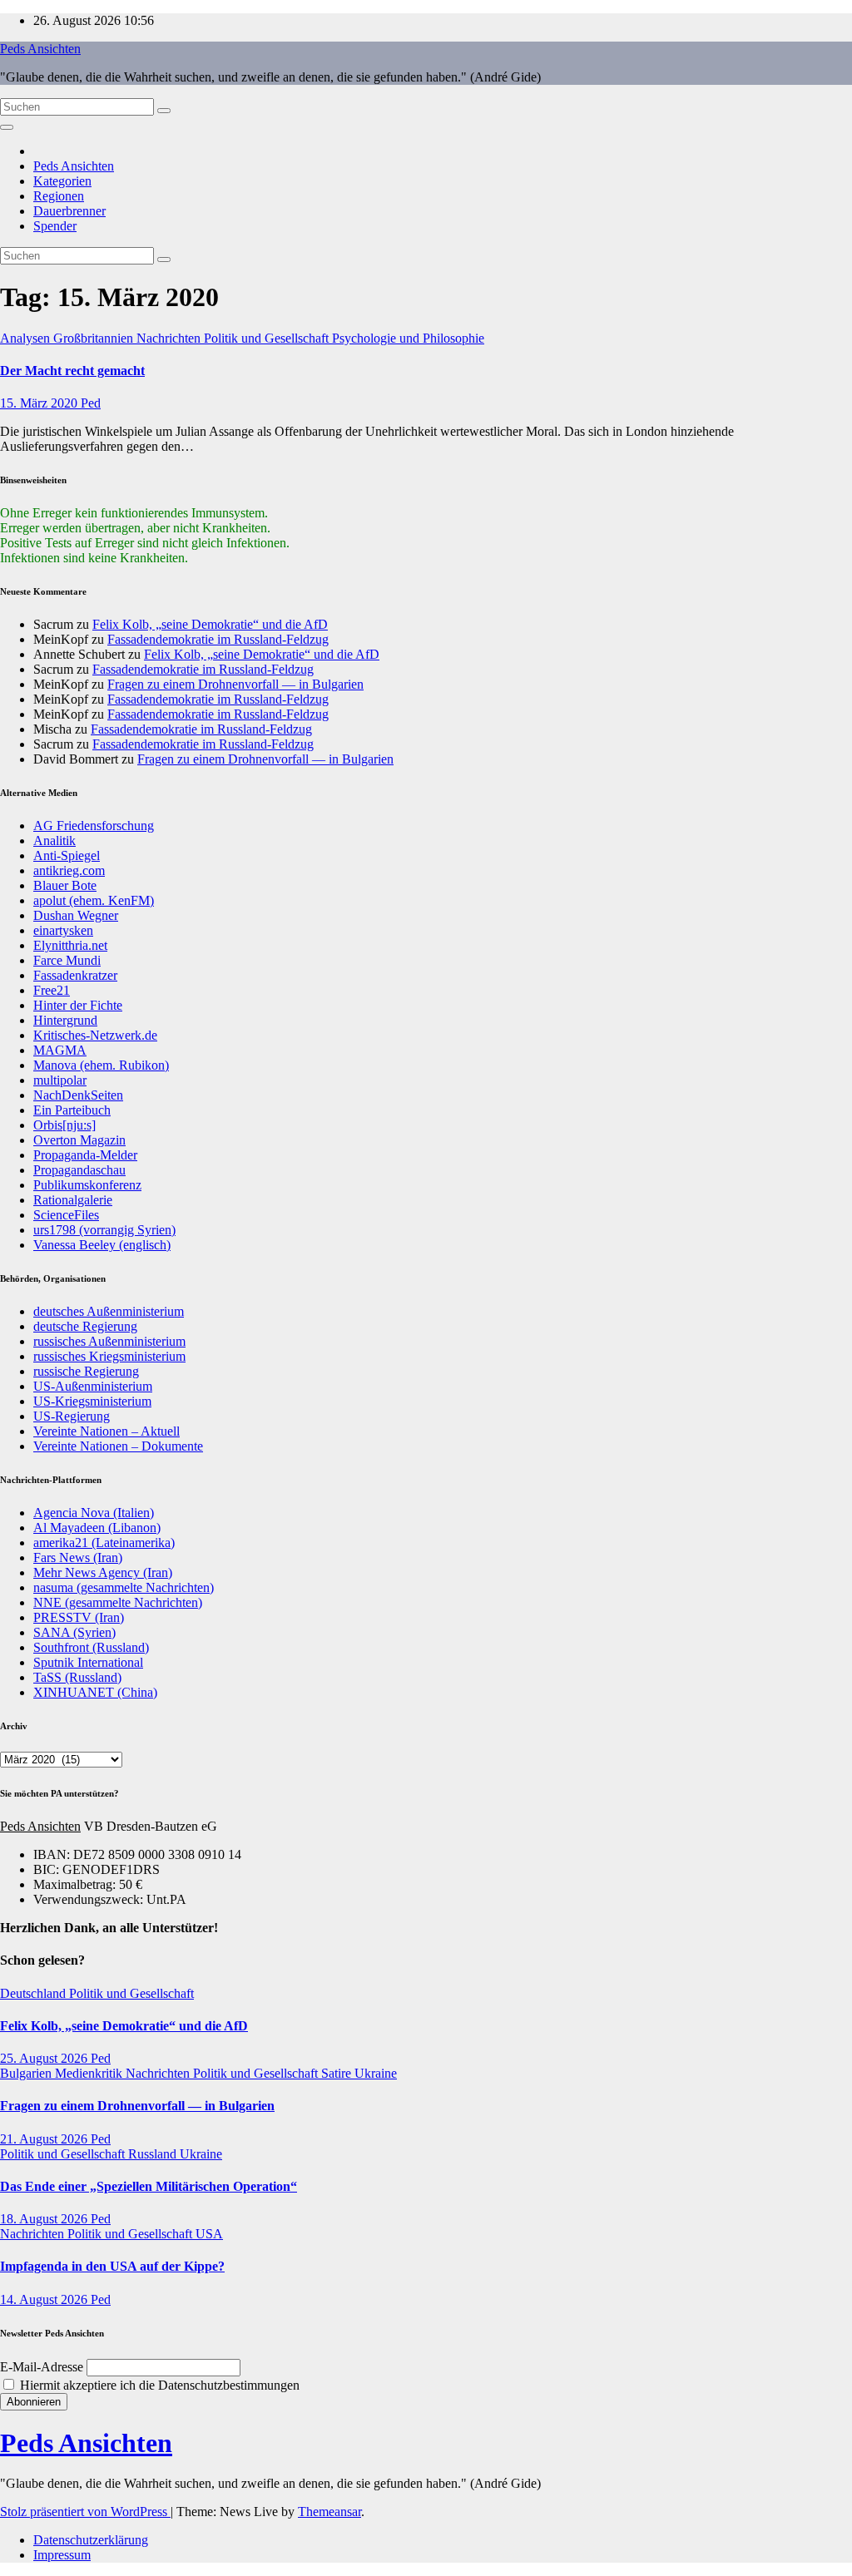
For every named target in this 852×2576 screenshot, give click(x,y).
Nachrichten (170, 338)
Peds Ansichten (40, 49)
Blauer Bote (65, 885)
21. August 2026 (45, 2139)
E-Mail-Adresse (42, 2367)
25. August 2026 (45, 2058)
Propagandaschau (79, 1170)
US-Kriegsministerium (92, 1401)
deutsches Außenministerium (109, 1311)
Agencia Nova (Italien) (94, 1513)
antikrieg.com (69, 870)
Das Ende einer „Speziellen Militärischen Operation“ (149, 2186)
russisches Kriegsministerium (109, 1356)
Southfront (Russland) (91, 1647)
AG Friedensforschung (94, 826)
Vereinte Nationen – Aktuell (106, 1431)
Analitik (54, 841)
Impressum (62, 2555)
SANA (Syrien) (74, 1632)
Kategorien (62, 181)
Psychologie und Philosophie (408, 338)
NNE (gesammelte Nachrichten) (118, 1602)
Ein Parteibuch (72, 1110)
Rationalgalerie (73, 1200)
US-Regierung (72, 1416)
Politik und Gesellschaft (268, 338)
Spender (55, 226)
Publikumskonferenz (87, 1185)
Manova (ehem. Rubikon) (101, 1065)
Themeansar (329, 2512)
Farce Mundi (67, 960)
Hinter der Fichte (78, 1005)
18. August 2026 (45, 2219)
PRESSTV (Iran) (79, 1617)
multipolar (60, 1080)
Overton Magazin (79, 1140)
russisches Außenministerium (109, 1341)
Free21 (52, 990)
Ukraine (376, 2073)
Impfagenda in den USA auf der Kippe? (112, 2266)
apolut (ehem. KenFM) (94, 900)
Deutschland (35, 1993)
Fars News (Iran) (78, 1557)
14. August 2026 (45, 2299)
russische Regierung (86, 1371)
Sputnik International (88, 1662)
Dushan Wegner (76, 915)
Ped (91, 403)
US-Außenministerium (93, 1386)
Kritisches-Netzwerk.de (95, 1035)
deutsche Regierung (85, 1326)
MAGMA (60, 1050)
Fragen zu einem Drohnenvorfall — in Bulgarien (235, 684)
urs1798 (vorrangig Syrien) (104, 1230)
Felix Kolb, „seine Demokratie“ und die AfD (210, 624)
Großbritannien (95, 338)
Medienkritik (90, 2073)
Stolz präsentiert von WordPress (85, 2512)
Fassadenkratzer (75, 975)
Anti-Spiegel (67, 855)
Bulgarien (27, 2073)
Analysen (27, 338)
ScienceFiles (66, 1215)
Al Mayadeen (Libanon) (97, 1528)
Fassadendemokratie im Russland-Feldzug (218, 639)
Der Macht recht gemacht (72, 371)
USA (209, 2234)
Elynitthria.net (70, 945)
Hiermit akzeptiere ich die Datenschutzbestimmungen (158, 2385)
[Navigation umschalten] (7, 127)
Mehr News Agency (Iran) (103, 1572)
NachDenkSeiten (78, 1095)
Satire (338, 2073)
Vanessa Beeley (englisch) (102, 1245)
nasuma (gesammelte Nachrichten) (124, 1587)
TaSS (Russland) (77, 1677)
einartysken (63, 930)
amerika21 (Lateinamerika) (104, 1543)
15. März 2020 (40, 403)
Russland (154, 2154)
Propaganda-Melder (85, 1155)
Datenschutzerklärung (91, 2540)
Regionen (59, 196)
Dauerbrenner (69, 211)
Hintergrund (65, 1020)
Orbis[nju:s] (64, 1125)
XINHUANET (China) (95, 1692)
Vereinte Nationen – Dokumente (118, 1446)
